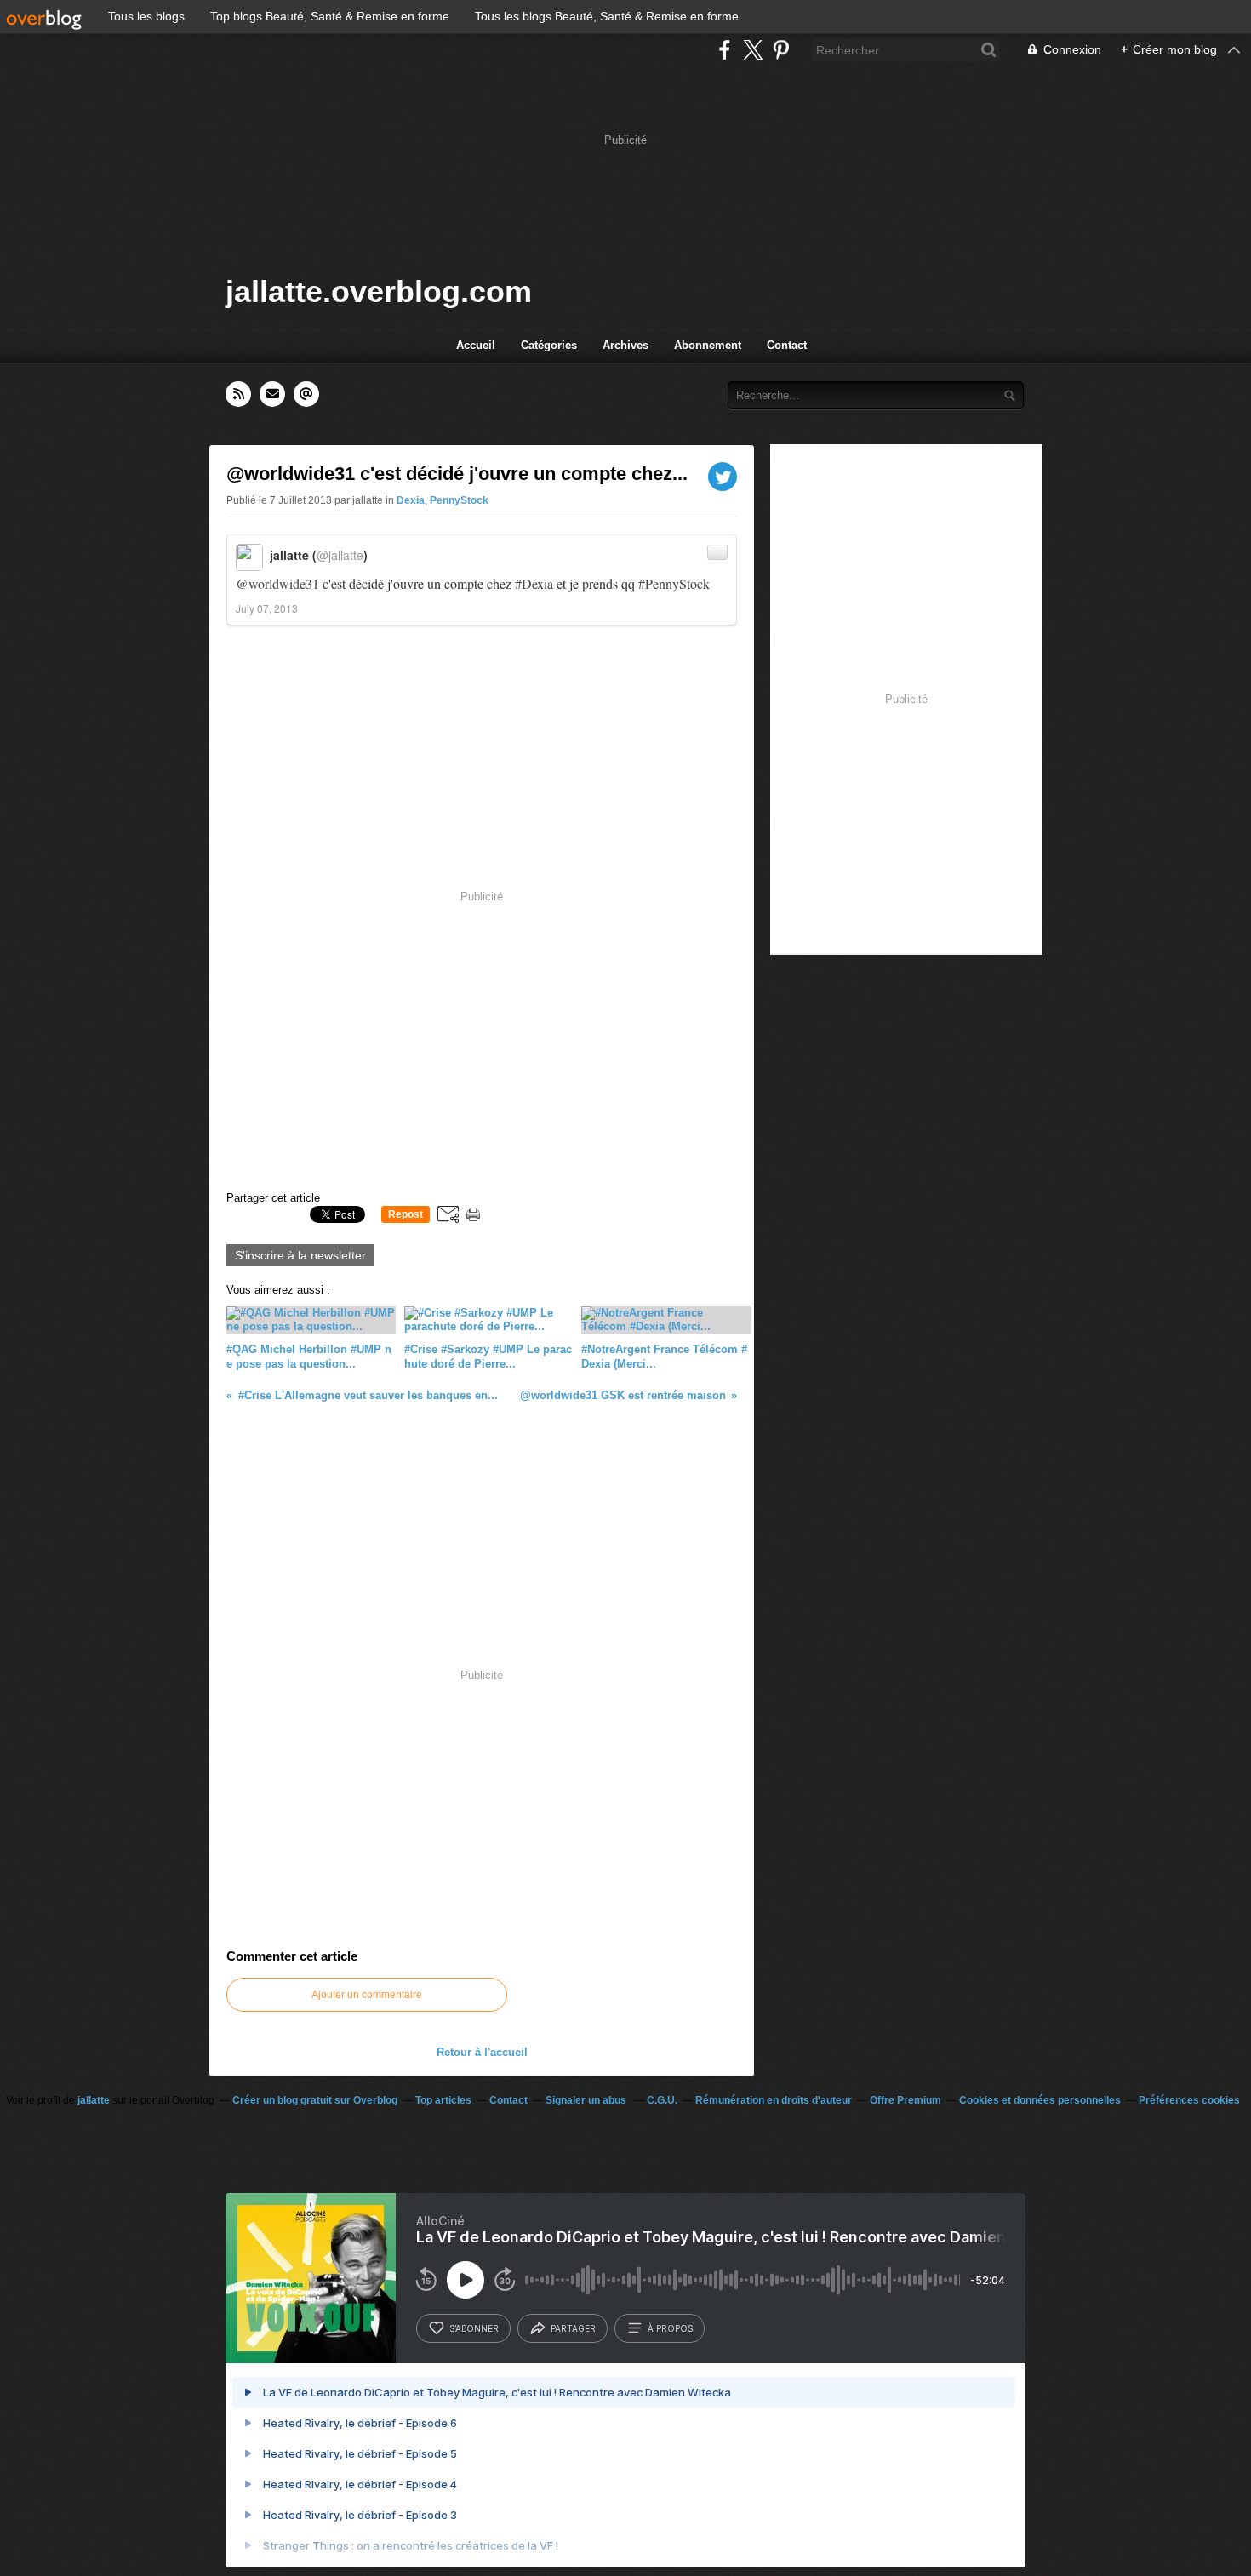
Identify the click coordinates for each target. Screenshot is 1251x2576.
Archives (625, 345)
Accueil (476, 345)
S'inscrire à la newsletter (300, 1255)
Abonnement (708, 345)
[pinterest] (781, 50)
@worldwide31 (277, 583)
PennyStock (459, 500)
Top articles (443, 2100)
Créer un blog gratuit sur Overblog (315, 2100)
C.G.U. (662, 2100)
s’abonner (474, 2328)
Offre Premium (905, 2100)
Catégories (549, 345)
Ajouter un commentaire (367, 1995)
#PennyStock (674, 583)
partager (573, 2328)
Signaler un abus (587, 2100)
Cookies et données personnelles (1040, 2100)
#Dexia (534, 583)
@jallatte (340, 555)
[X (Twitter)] (753, 50)
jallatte (94, 2100)
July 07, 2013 (267, 608)
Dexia (411, 500)
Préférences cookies (1189, 2100)
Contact (787, 345)
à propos (670, 2328)
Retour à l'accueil (482, 2052)
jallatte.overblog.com (379, 291)
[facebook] (725, 50)
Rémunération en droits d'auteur (774, 2100)
